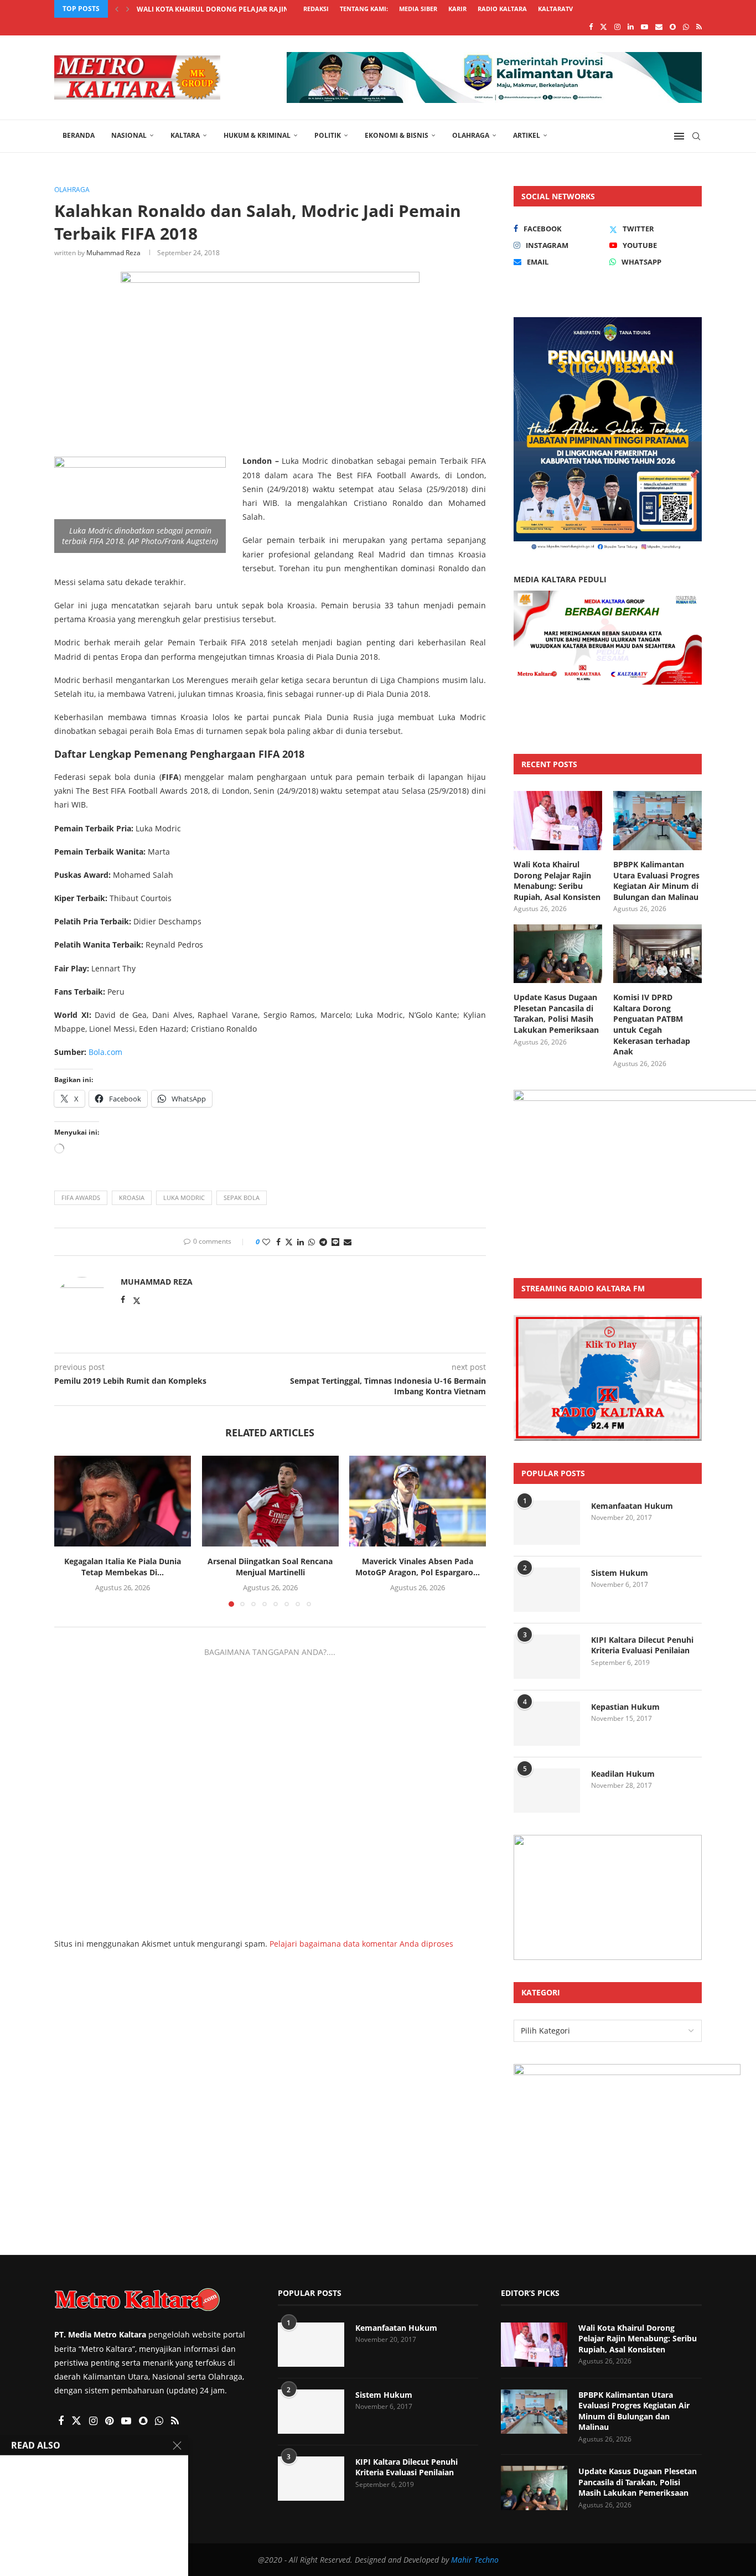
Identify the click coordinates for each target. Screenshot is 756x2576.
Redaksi (316, 9)
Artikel (527, 135)
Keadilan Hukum (623, 1774)
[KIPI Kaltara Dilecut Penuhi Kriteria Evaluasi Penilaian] (547, 1657)
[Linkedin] (631, 27)
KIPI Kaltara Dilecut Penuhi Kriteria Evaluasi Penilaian (642, 1645)
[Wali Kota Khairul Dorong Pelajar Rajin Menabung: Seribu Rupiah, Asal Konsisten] (558, 821)
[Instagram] (617, 27)
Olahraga (471, 135)
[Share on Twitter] (289, 1242)
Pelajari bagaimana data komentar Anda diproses (361, 1944)
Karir (457, 9)
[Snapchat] (673, 27)
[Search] (696, 136)
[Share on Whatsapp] (312, 1242)
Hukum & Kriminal (257, 135)
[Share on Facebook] (278, 1242)
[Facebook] (591, 27)
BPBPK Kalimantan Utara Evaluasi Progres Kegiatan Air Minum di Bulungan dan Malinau (656, 881)
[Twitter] (604, 27)
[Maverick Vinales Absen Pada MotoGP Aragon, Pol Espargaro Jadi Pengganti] (418, 1501)
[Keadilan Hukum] (547, 1791)
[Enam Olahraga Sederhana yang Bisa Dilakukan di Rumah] (36, 2465)
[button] (117, 9)
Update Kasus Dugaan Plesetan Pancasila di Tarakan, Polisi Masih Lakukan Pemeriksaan (556, 1013)
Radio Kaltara (502, 9)
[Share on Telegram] (323, 1242)
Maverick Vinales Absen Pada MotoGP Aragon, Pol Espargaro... (418, 1567)
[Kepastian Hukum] (547, 1724)
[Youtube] (644, 27)
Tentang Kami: (364, 9)
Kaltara (185, 135)
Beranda (79, 135)
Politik (328, 135)
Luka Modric (184, 1198)
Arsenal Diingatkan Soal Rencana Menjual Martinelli (270, 1567)
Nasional (129, 135)
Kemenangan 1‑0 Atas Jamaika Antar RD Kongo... (117, 2535)
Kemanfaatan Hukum (632, 1506)
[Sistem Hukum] (547, 1590)
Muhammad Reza (113, 253)
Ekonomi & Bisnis (397, 135)
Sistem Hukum (620, 1573)
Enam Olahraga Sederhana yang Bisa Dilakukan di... (115, 2466)
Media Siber (418, 9)
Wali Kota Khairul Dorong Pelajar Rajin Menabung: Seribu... (250, 9)
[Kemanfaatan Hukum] (547, 1523)
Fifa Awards (81, 1198)
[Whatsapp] (686, 27)
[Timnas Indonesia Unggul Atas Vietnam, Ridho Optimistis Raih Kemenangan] (36, 2396)
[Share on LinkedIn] (301, 1242)
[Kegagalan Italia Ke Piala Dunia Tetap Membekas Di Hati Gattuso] (123, 1501)
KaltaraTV (555, 9)
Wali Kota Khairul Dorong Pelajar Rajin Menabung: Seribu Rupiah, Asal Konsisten (557, 881)
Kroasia (132, 1198)
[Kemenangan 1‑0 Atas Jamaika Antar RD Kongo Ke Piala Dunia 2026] (36, 2534)
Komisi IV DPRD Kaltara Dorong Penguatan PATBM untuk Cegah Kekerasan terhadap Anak (652, 1024)
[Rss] (699, 27)
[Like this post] (266, 1242)
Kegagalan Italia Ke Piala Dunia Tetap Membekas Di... (123, 1567)
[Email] (659, 27)
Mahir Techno (475, 2560)
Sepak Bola (242, 1198)
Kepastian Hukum (625, 1707)
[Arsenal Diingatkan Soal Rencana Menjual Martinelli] (270, 1501)
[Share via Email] (348, 1242)
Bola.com (105, 1052)
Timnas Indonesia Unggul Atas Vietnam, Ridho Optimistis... (124, 2396)
